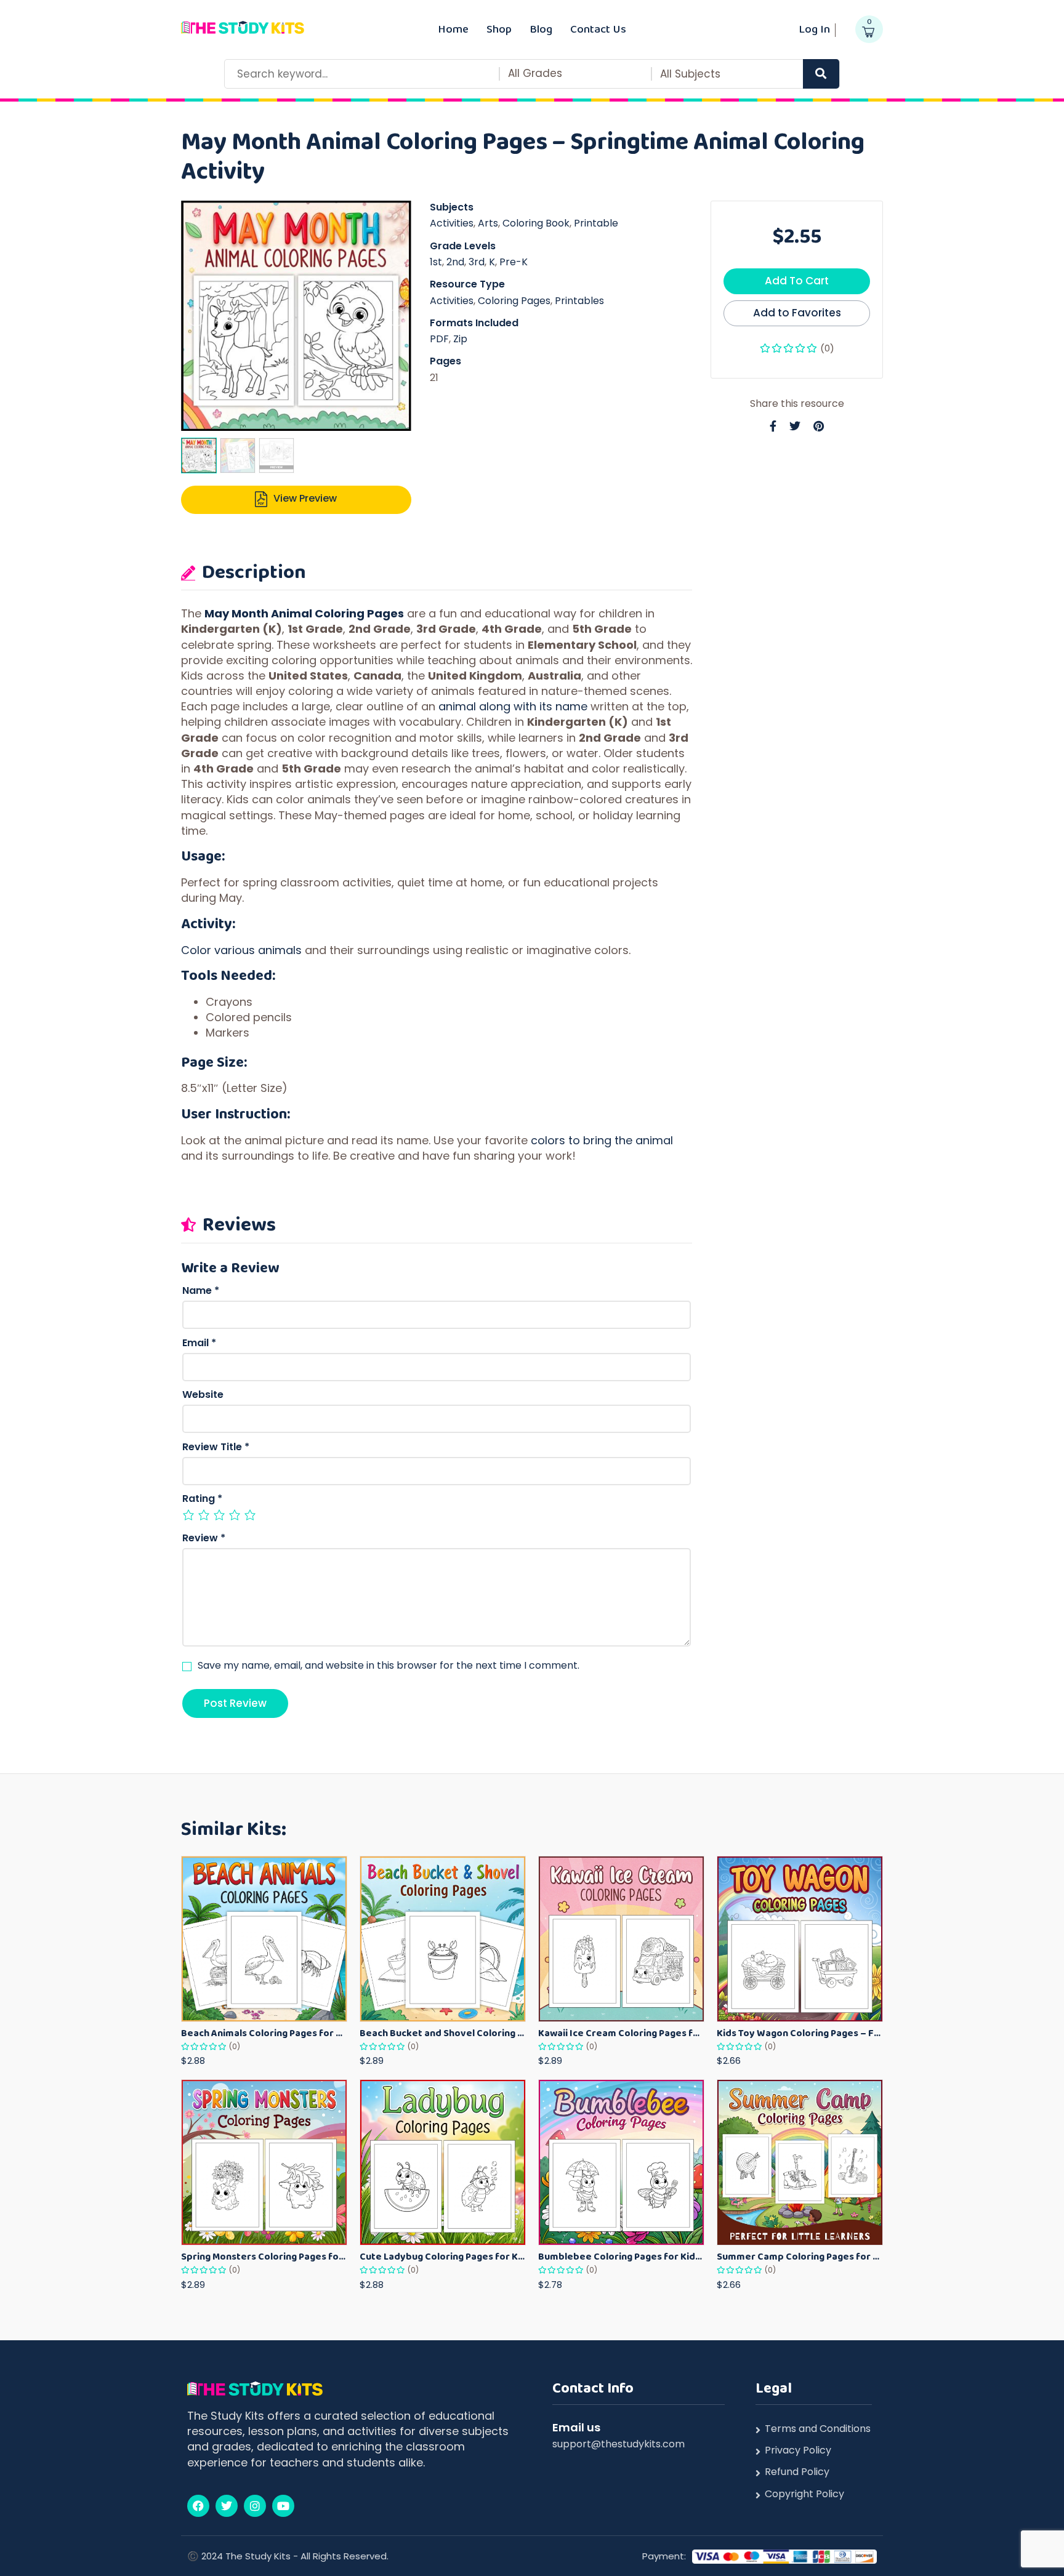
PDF (439, 339)
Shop (499, 29)
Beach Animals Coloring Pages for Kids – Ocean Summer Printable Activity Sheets (264, 2033)
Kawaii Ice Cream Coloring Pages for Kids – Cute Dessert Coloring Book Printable (621, 2033)
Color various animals (241, 950)
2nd (455, 262)
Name (201, 1291)
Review (204, 1538)
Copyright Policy (804, 2494)
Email (199, 1343)
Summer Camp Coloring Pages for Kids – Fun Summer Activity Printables (800, 2256)
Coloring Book (536, 223)
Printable (596, 223)
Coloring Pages (514, 301)
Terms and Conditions (818, 2429)
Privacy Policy (798, 2450)
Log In (814, 29)
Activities (452, 223)
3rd (477, 262)
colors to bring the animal (602, 1140)
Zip (460, 339)
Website (203, 1395)
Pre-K (514, 262)
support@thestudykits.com (619, 2444)
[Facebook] (198, 2506)
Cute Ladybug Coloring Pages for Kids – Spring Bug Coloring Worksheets (443, 2256)
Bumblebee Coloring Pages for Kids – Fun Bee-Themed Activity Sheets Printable (621, 2256)
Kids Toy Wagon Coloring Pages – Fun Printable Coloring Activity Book (800, 2033)
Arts (488, 223)
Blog (541, 29)
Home (453, 29)
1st (436, 262)
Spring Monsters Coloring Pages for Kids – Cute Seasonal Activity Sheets (264, 2256)
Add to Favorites (797, 313)
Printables (579, 301)
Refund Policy (797, 2472)
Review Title (216, 1447)
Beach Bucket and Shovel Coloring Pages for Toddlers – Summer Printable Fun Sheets (443, 2033)
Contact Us (598, 29)
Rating (202, 1499)
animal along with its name (513, 706)
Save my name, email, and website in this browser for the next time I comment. (389, 1666)
